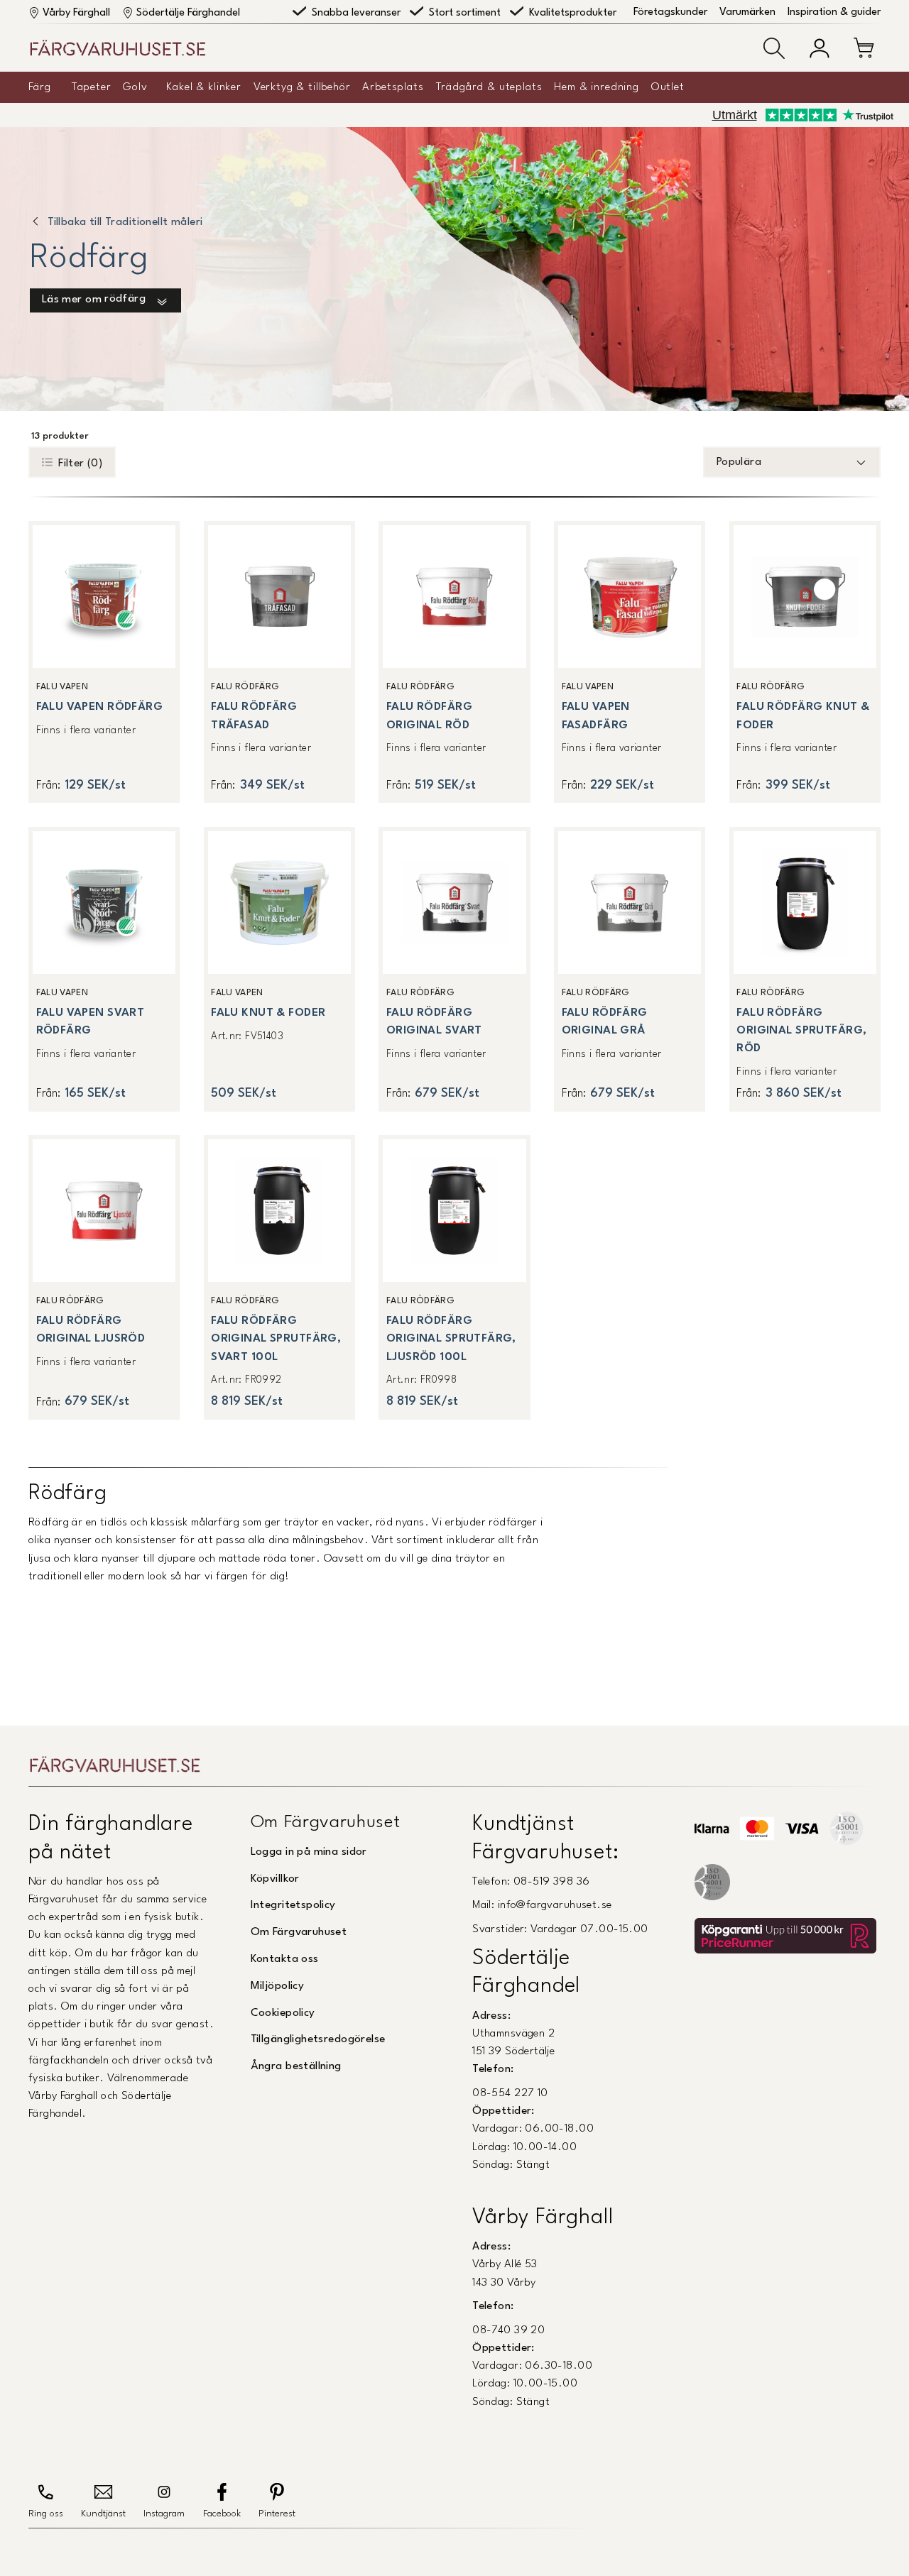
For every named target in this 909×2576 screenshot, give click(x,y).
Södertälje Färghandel (188, 13)
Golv (135, 87)
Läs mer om (94, 300)
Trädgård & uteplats (489, 87)
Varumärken (747, 12)
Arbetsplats (393, 87)
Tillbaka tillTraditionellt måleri (125, 222)
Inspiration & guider (834, 12)
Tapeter (92, 87)
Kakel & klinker (204, 87)
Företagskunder (670, 12)
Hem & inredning (597, 87)
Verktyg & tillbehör (302, 87)
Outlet (668, 87)
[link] (104, 662)
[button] (774, 48)
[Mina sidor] (820, 48)
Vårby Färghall (76, 13)
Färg (39, 87)
